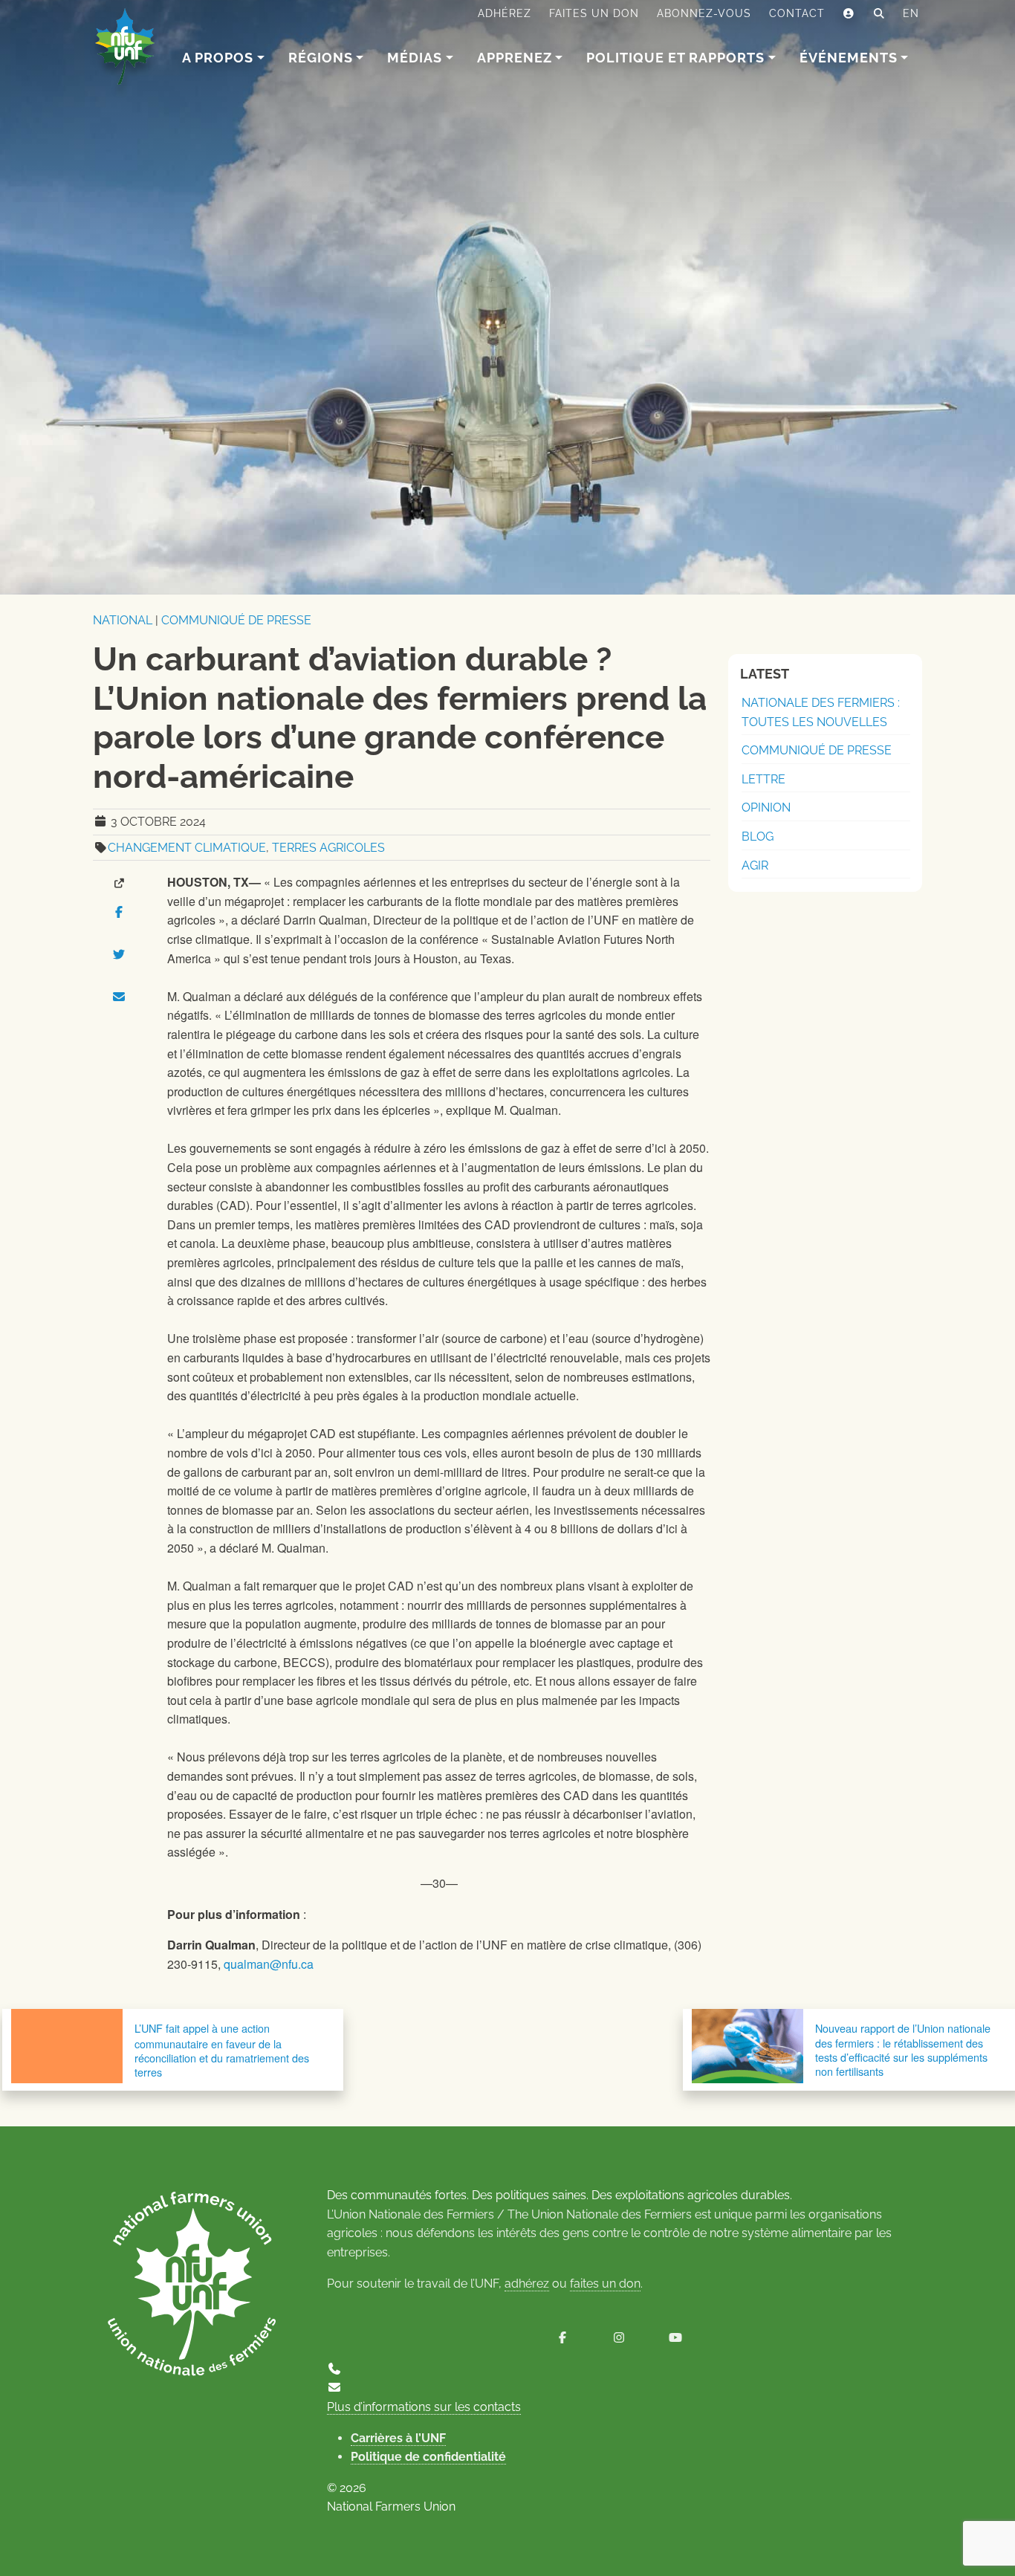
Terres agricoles (328, 848)
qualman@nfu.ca (269, 1964)
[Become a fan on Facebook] (562, 2338)
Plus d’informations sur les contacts (424, 2407)
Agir (755, 865)
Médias (415, 58)
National (123, 620)
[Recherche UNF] (879, 14)
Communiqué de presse (236, 620)
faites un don (605, 2284)
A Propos (218, 58)
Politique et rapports (675, 58)
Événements (849, 58)
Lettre (763, 779)
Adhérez (505, 13)
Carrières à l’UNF (398, 2438)
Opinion (766, 808)
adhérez (527, 2284)
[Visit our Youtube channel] (675, 2338)
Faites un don (594, 13)
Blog (758, 836)
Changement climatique (187, 848)
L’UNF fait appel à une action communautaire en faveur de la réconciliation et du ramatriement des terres (222, 2050)
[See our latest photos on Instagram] (619, 2338)
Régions (321, 58)
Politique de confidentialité (428, 2457)
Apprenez (515, 58)
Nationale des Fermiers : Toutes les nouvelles (821, 712)
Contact (797, 13)
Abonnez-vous (704, 13)
